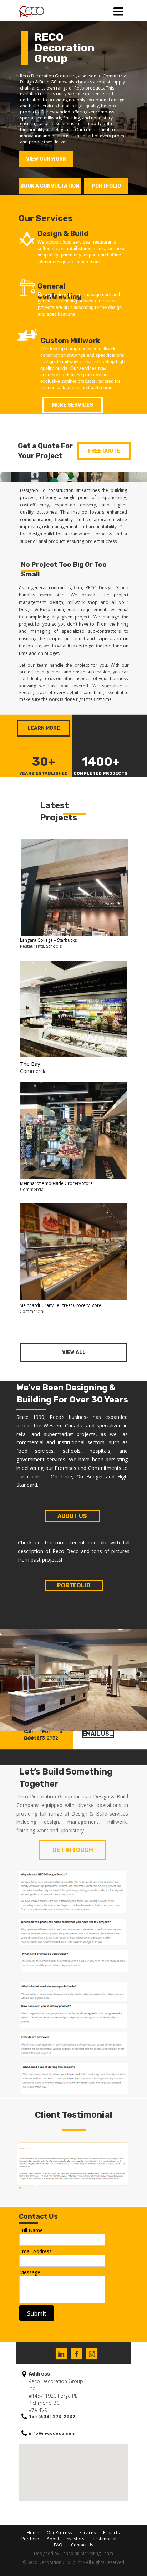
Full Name (31, 2230)
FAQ (58, 2545)
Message (30, 2272)
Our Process (59, 2533)
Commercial (32, 1189)
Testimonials (106, 2539)
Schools (54, 946)
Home (33, 2533)
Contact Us (82, 2545)
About (52, 2539)
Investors (75, 2539)
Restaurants (32, 946)
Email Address (36, 2251)
